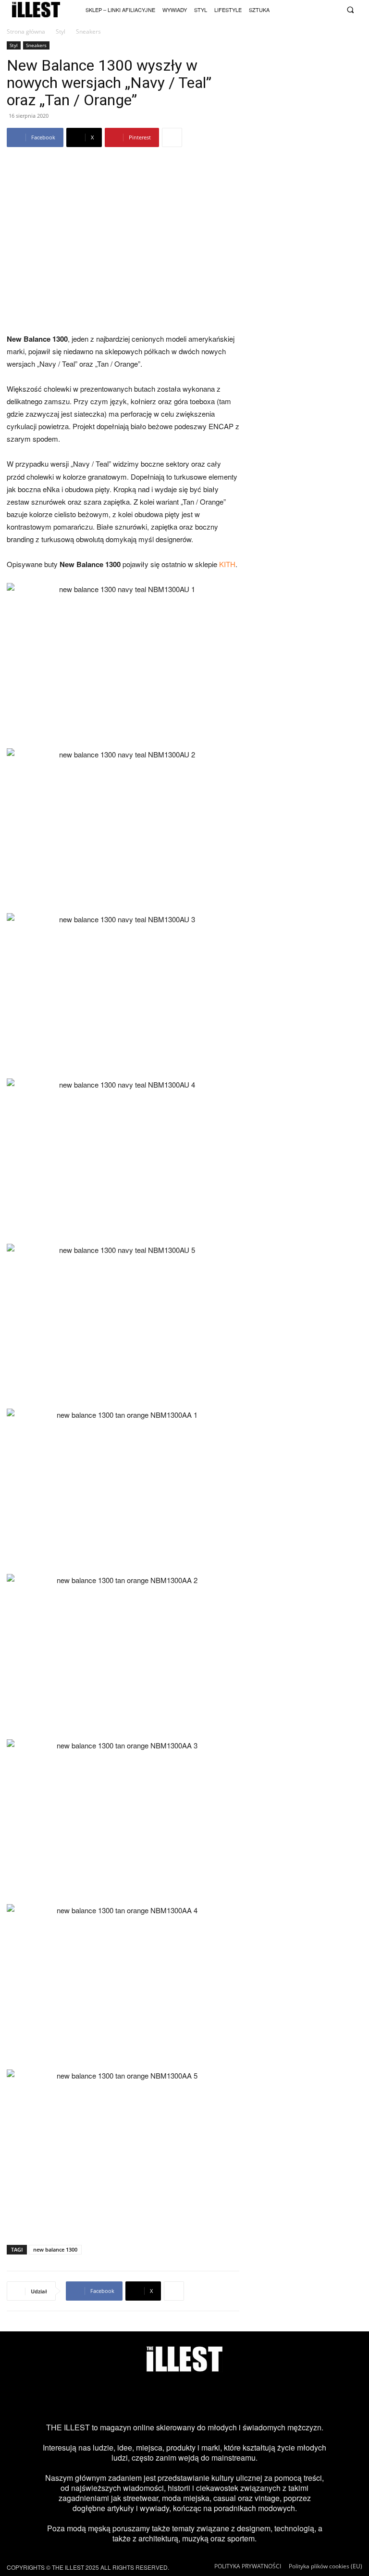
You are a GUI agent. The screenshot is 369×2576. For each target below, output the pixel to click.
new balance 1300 (55, 2249)
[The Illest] (36, 10)
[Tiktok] (296, 9)
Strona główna (26, 31)
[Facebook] (333, 9)
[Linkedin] (262, 2397)
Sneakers (36, 45)
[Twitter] (321, 9)
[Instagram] (284, 9)
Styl (61, 31)
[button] (350, 10)
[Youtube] (309, 9)
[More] (172, 137)
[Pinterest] (200, 2397)
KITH (227, 564)
